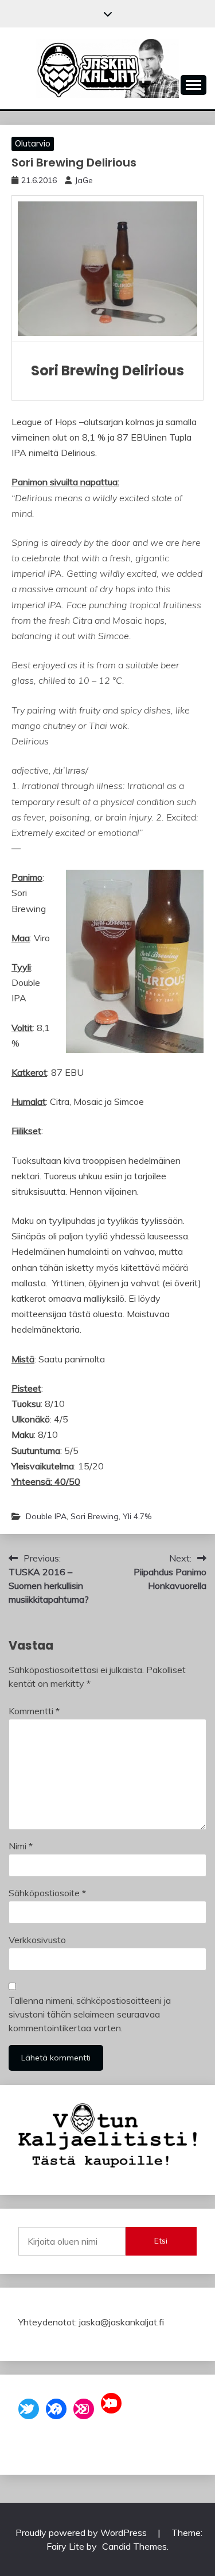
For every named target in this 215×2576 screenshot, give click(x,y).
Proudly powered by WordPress (82, 2533)
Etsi (161, 2241)
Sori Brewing (95, 1516)
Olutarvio (33, 143)
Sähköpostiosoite (47, 1893)
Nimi (21, 1846)
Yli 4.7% (137, 1516)
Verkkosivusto (37, 1940)
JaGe (84, 180)
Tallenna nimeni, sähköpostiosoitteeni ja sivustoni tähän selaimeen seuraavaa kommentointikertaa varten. (90, 2014)
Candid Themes (134, 2546)
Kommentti (34, 1711)
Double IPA (46, 1516)
